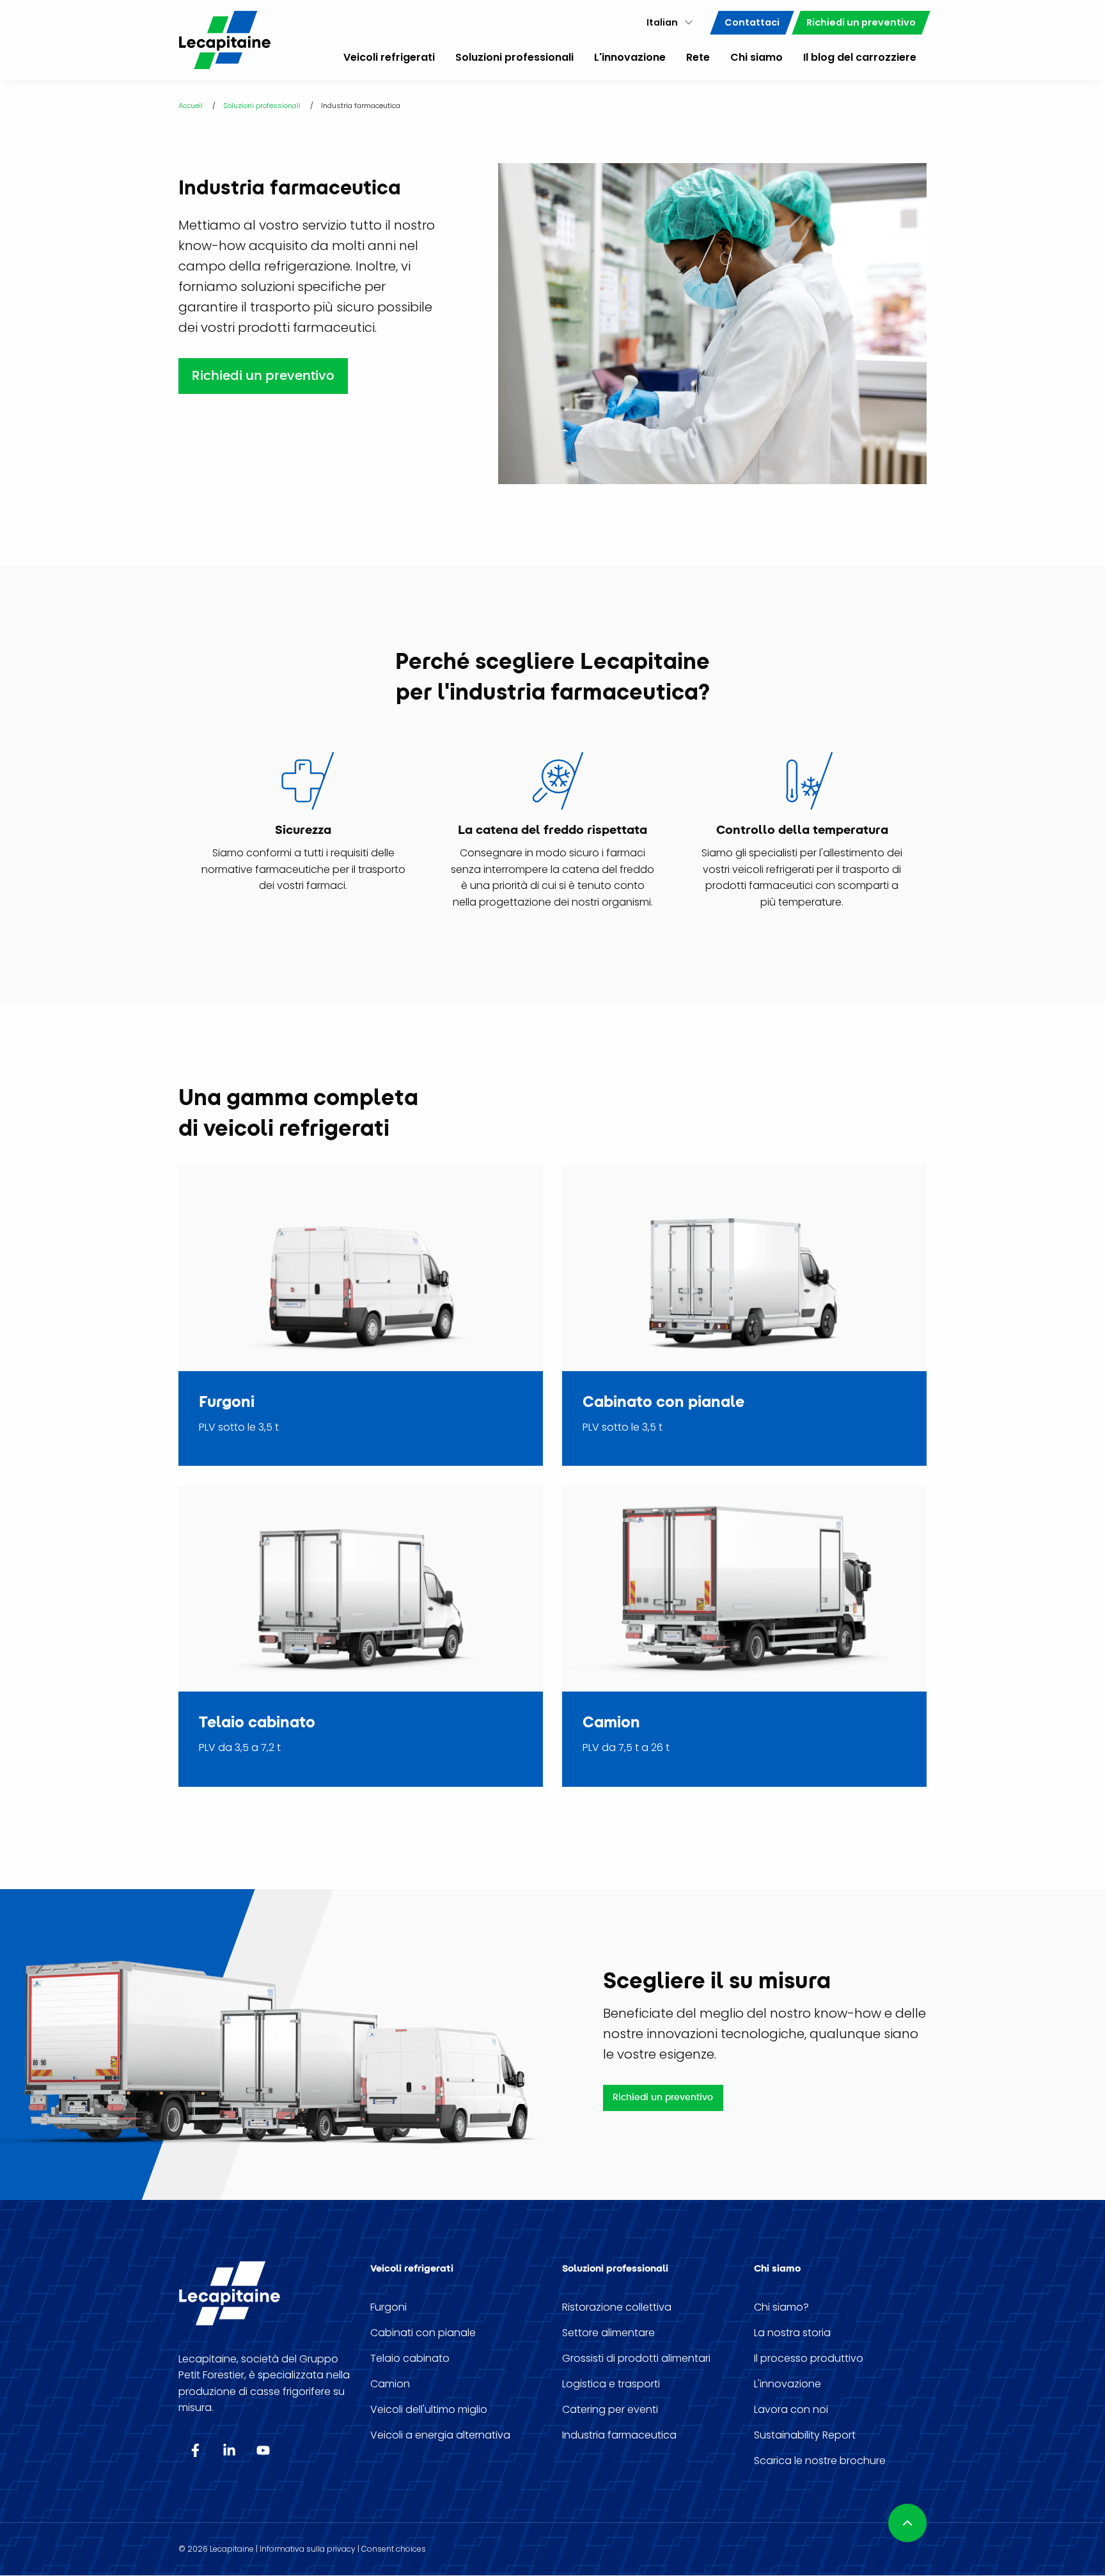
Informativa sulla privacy (308, 2549)
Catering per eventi (610, 2410)
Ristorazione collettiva (617, 2307)
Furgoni (388, 2307)
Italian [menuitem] (662, 22)
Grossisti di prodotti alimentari (636, 2359)
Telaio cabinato (410, 2359)
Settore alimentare (608, 2333)
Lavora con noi (791, 2410)
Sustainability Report (805, 2435)
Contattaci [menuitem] (752, 22)
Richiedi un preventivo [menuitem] (861, 22)
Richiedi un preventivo (263, 376)
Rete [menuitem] (698, 57)
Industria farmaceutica (619, 2435)
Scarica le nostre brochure (820, 2461)
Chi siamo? (781, 2307)
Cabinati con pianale (423, 2333)
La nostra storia (792, 2333)
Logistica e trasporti (611, 2384)
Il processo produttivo (809, 2359)
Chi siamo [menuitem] (756, 57)
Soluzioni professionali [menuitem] (514, 57)
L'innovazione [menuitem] (630, 57)
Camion (390, 2384)
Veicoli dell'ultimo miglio (429, 2410)
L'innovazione (788, 2384)
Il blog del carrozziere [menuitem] (860, 57)
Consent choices (394, 2549)
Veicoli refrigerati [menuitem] (389, 57)
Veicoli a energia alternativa (440, 2435)
